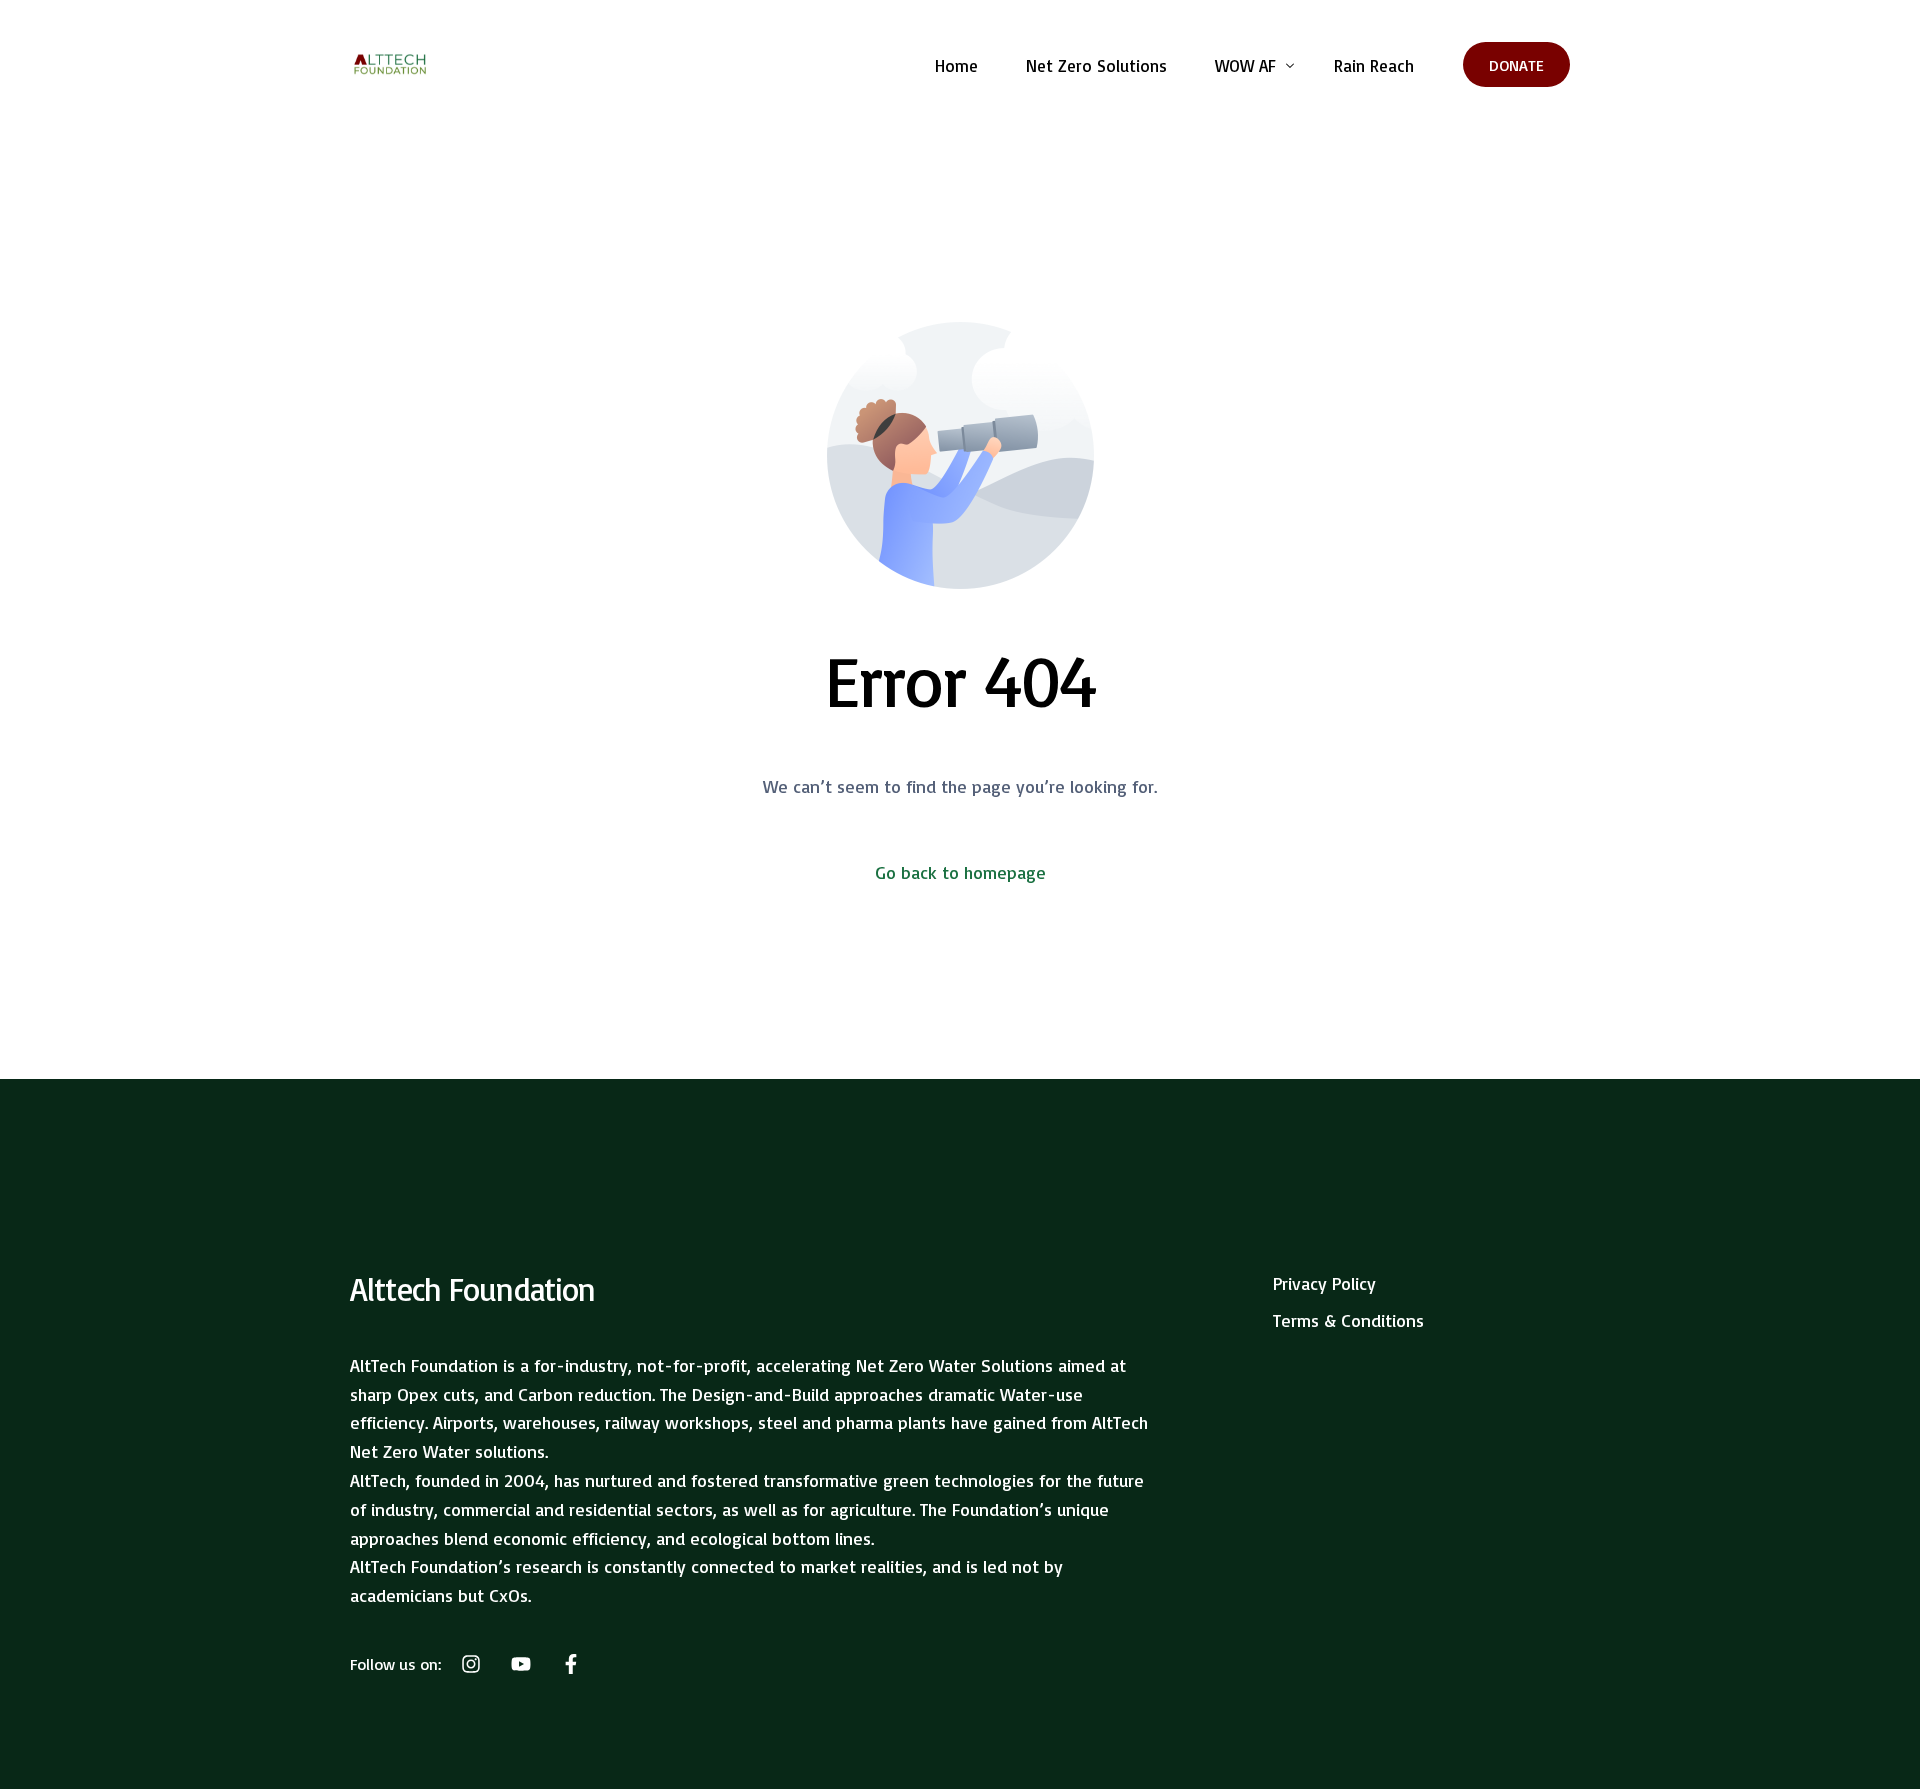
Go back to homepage (960, 872)
